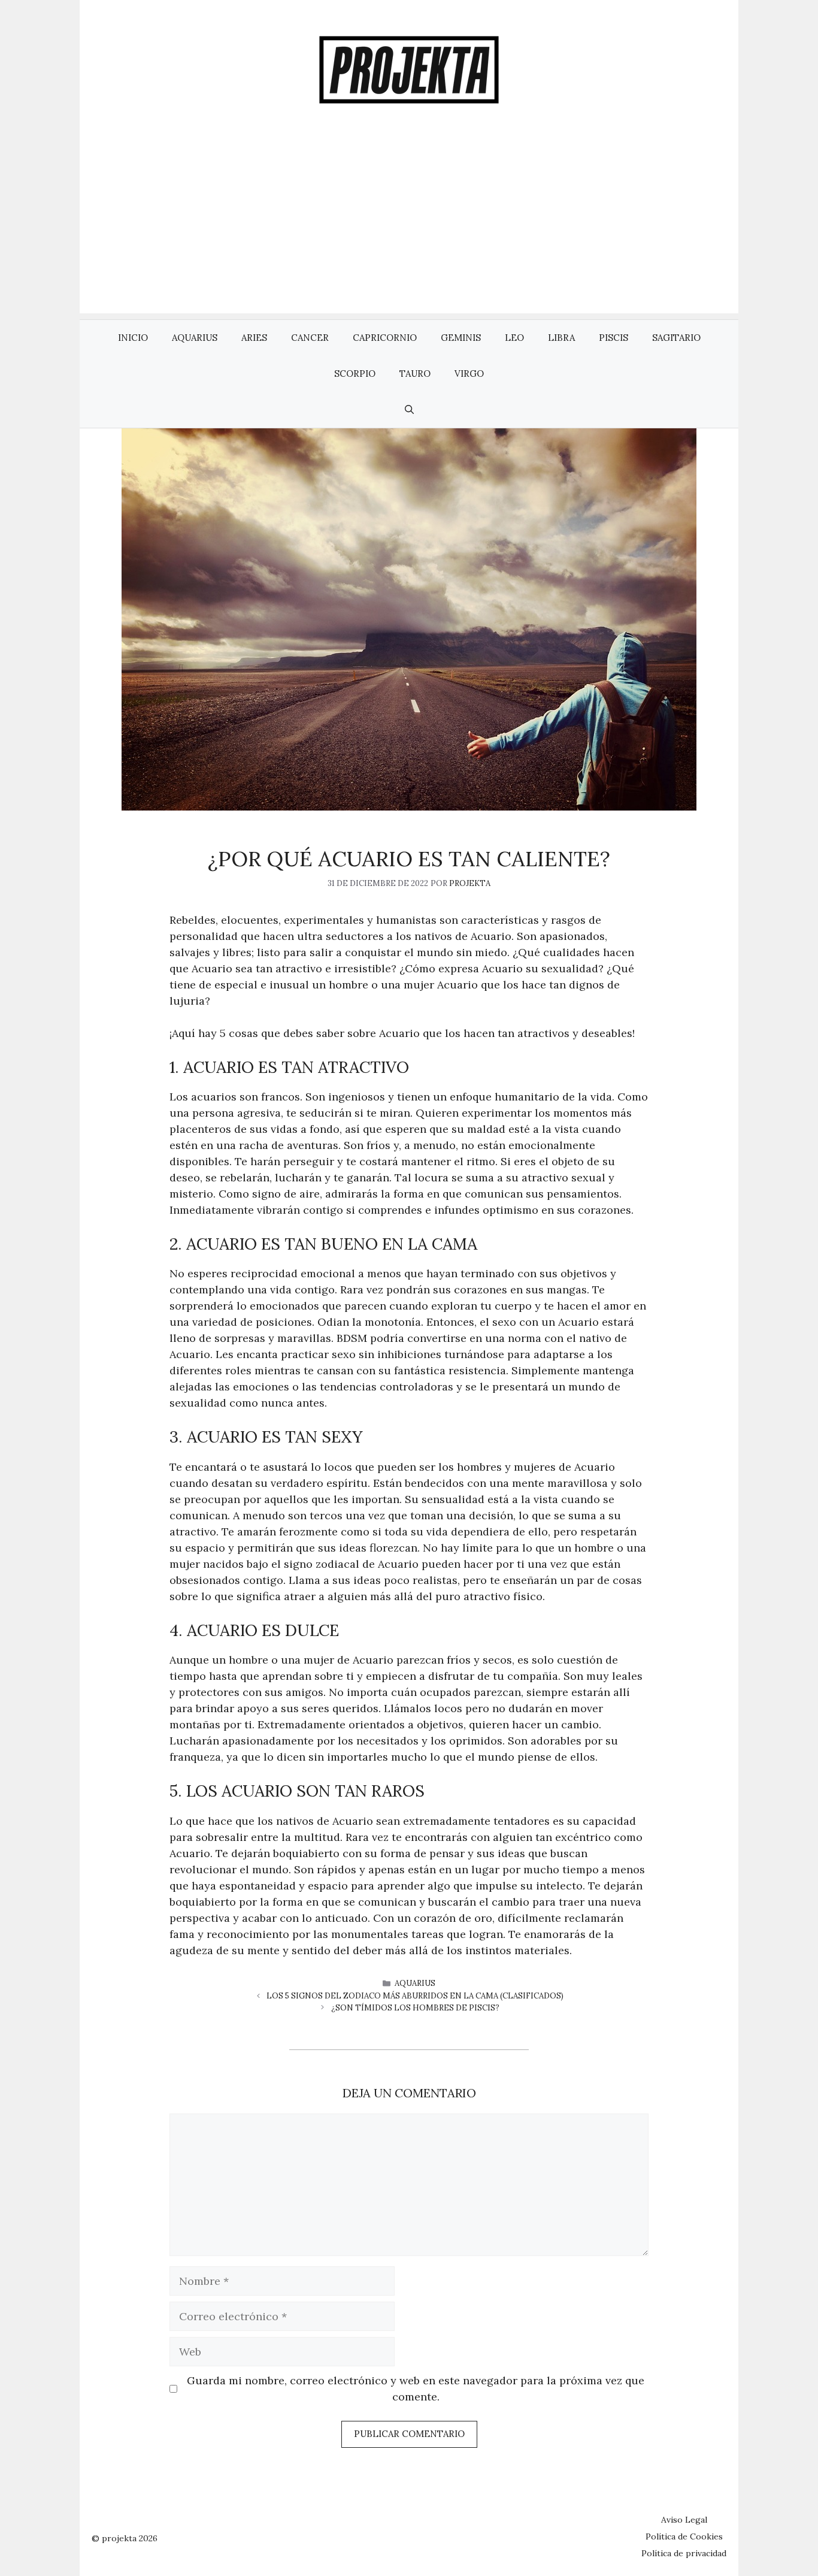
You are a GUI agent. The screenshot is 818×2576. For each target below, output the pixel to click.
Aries (254, 338)
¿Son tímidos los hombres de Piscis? (415, 2008)
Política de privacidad (684, 2553)
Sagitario (676, 338)
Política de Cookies (684, 2536)
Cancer (310, 338)
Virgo (469, 374)
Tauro (415, 374)
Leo (514, 338)
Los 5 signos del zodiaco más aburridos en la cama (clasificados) (415, 1996)
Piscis (613, 338)
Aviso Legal (684, 2520)
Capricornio (385, 338)
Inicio (133, 338)
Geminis (461, 338)
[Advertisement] (409, 229)
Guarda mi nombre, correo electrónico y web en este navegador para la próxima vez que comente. (416, 2388)
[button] (409, 410)
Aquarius (195, 338)
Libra (561, 338)
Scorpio (355, 374)
